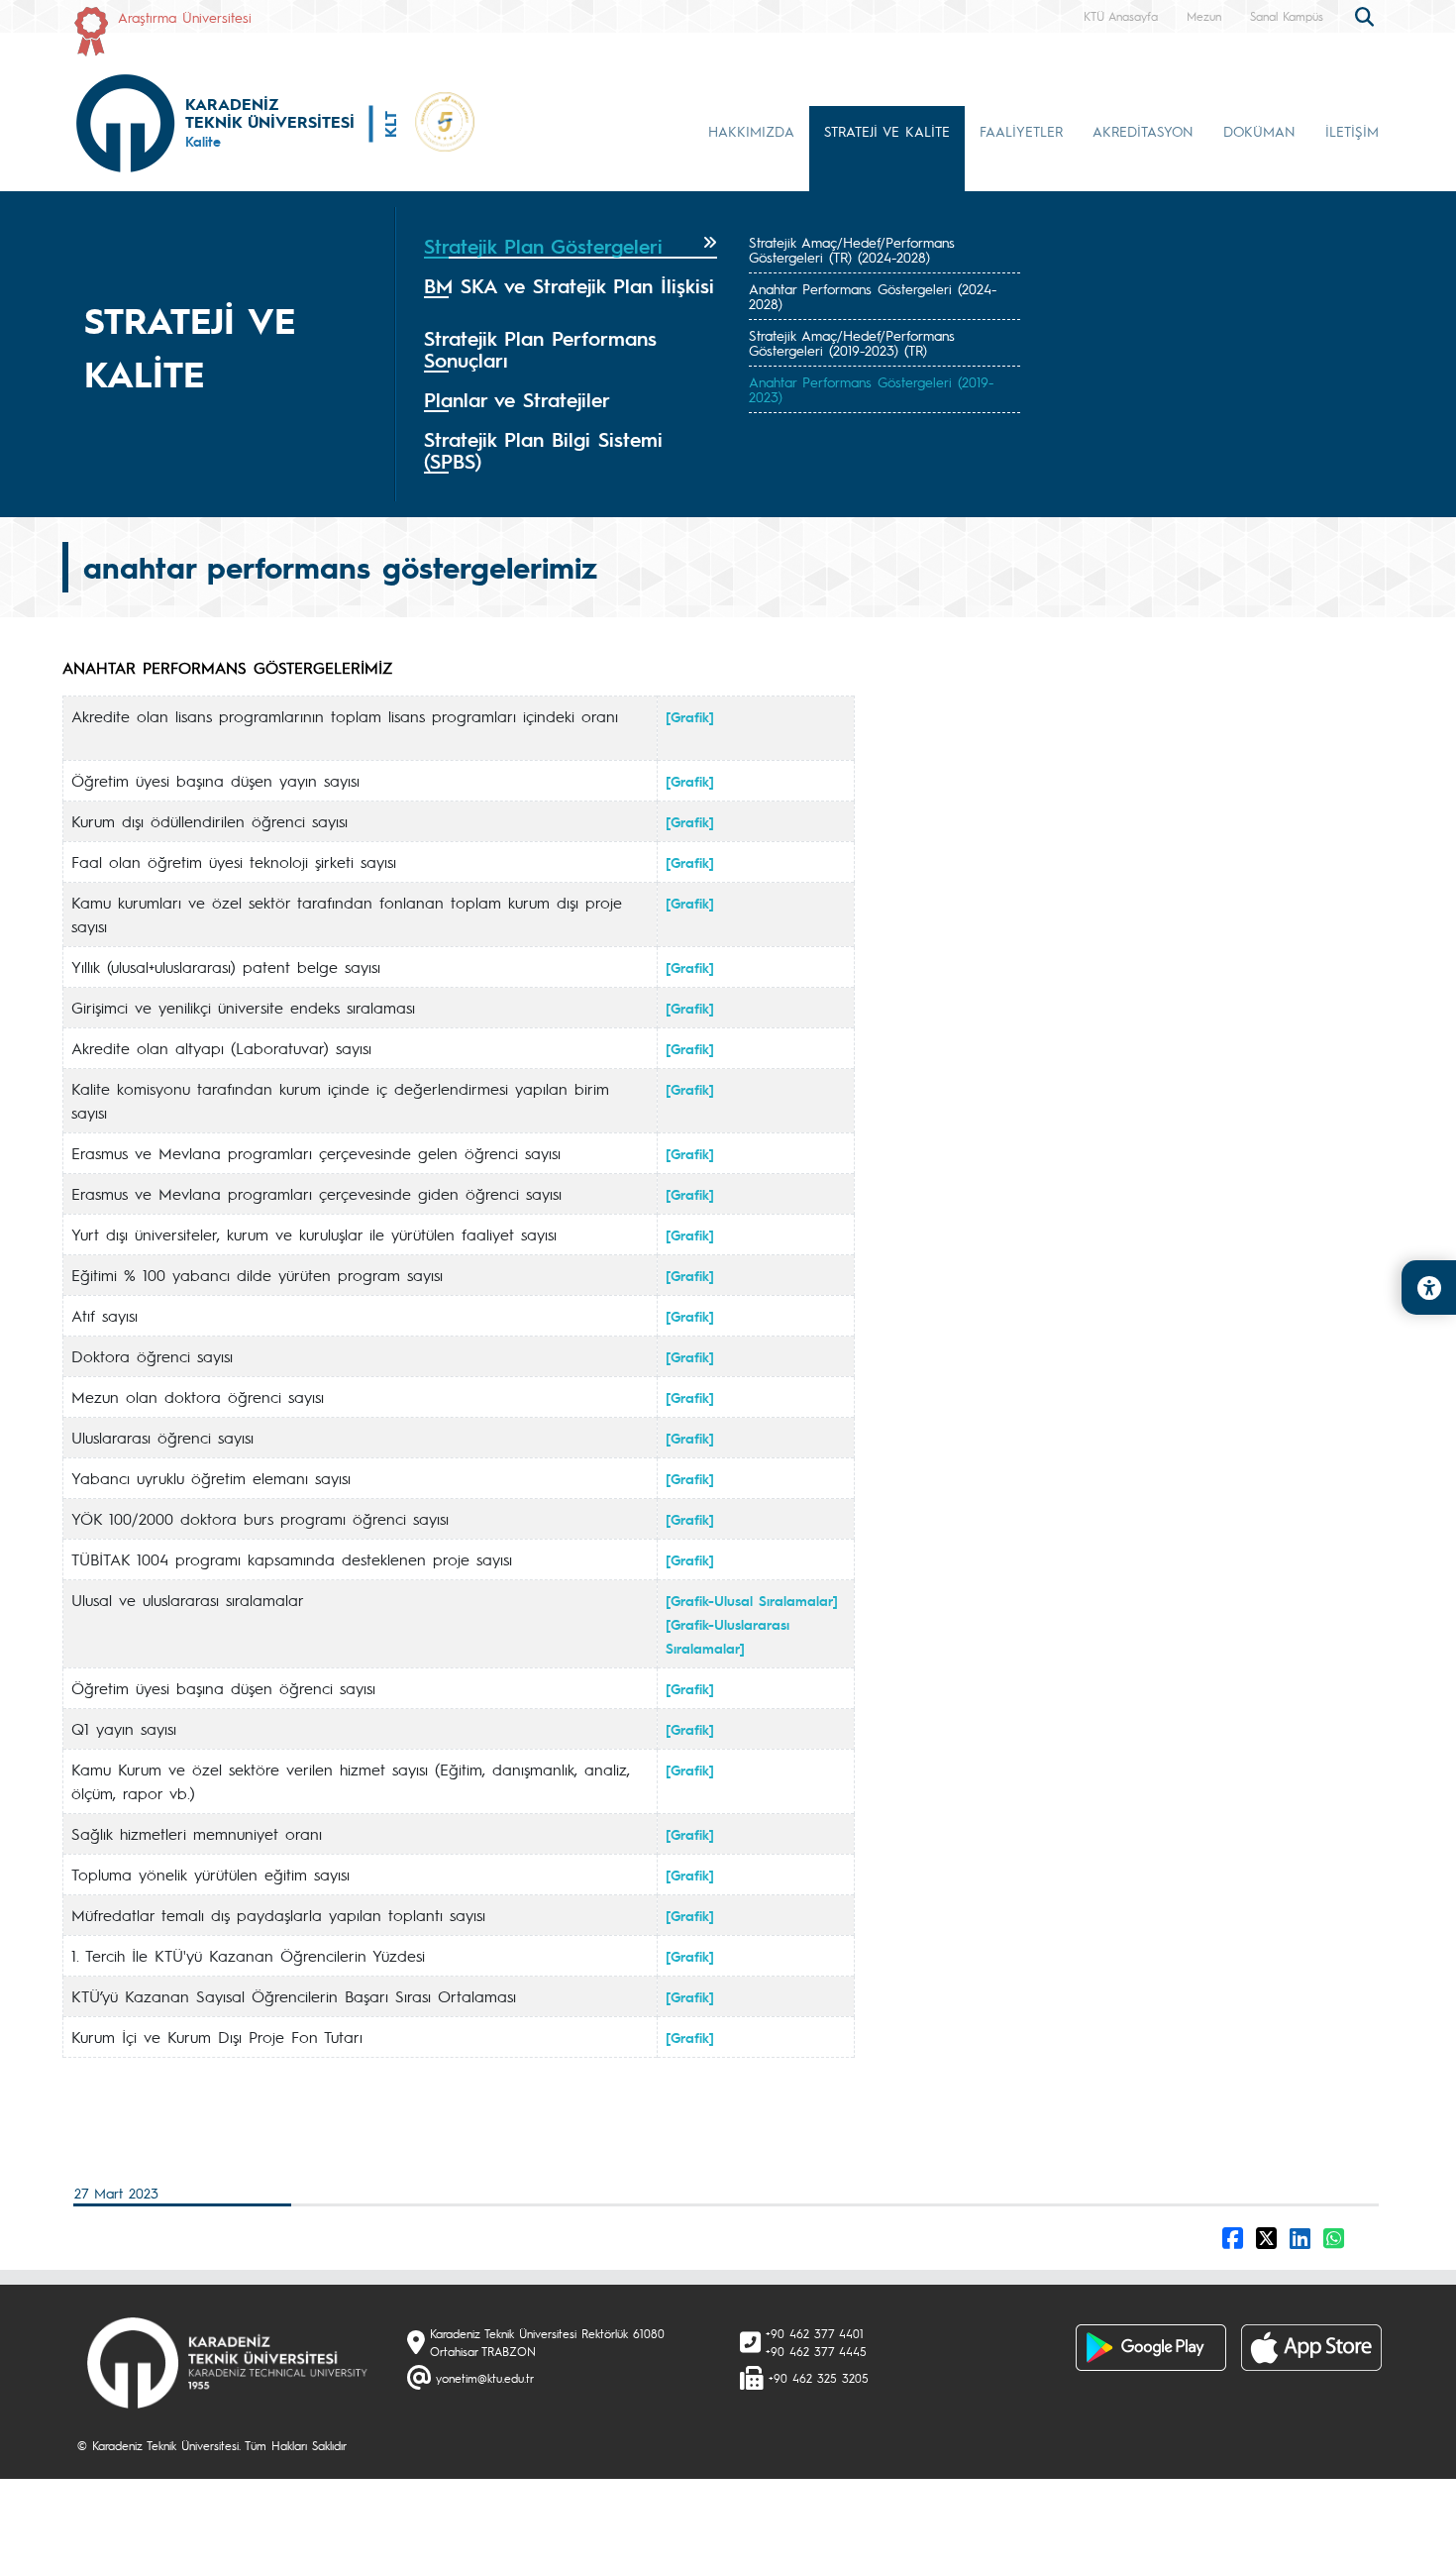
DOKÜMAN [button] (1259, 131)
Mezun (1204, 16)
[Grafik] (690, 821)
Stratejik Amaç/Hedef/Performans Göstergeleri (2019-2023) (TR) (852, 342)
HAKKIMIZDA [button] (751, 131)
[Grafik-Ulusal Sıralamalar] (752, 1600)
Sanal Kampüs (1287, 16)
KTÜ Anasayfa (1121, 16)
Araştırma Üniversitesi (185, 17)
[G (673, 1048)
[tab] (571, 247)
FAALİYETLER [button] (1021, 131)
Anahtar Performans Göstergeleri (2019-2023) (871, 389)
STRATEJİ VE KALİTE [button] (887, 131)
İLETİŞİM (1352, 131)
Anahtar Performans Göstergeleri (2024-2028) (873, 296)
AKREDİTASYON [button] (1143, 131)
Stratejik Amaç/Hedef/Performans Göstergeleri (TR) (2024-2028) (852, 249)
